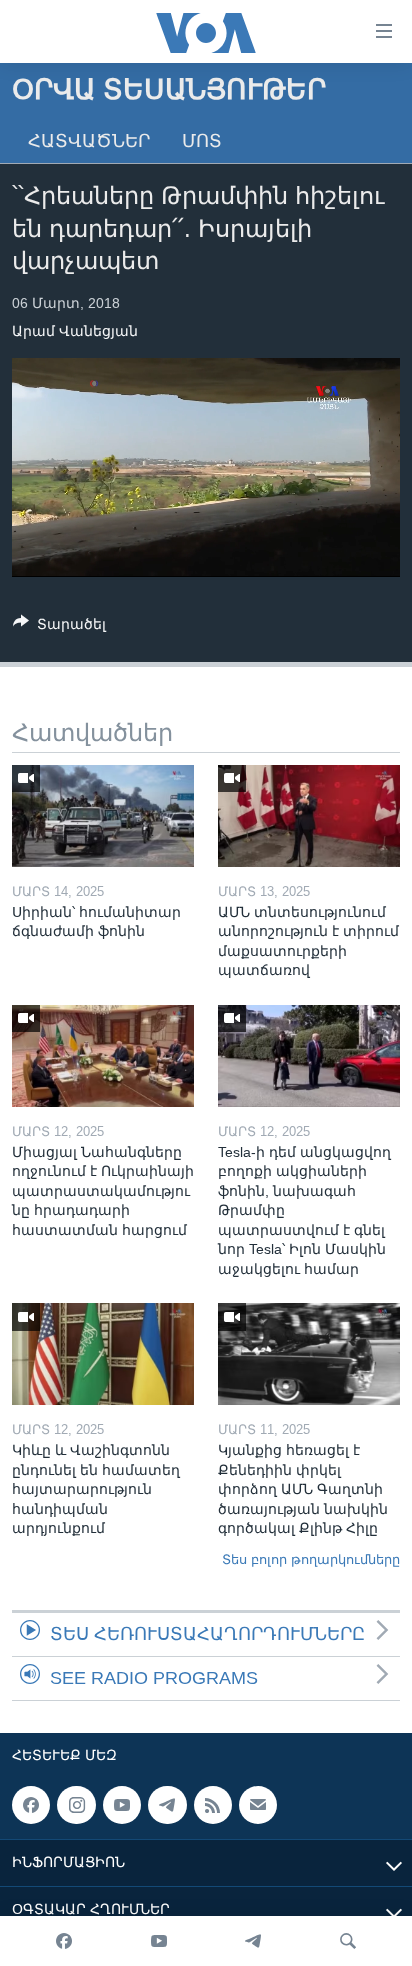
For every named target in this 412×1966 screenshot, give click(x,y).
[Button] (59, 627)
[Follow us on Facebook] (31, 1805)
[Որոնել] (348, 1941)
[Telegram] (253, 1941)
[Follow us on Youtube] (122, 1805)
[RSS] (213, 1805)
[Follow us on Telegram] (167, 1805)
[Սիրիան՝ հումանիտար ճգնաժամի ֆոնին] (103, 816)
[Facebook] (64, 1941)
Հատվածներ (89, 141)
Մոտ (202, 141)
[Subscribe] (258, 1805)
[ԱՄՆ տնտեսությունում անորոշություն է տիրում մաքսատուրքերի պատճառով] (309, 816)
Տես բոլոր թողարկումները (311, 1559)
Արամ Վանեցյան (75, 331)
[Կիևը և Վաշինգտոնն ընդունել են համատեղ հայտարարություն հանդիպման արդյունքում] (103, 1354)
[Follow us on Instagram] (76, 1805)
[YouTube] (159, 1941)
